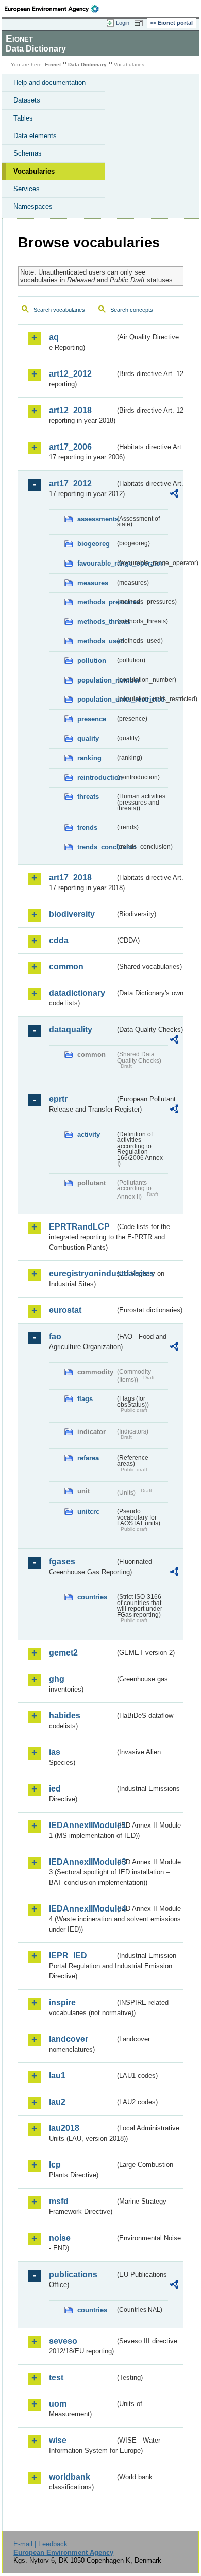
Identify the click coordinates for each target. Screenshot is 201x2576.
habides (65, 1716)
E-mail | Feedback (40, 2544)
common (66, 967)
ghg (57, 1679)
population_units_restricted (96, 699)
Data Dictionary (87, 65)
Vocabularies (34, 171)
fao (55, 1336)
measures (93, 583)
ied (55, 1789)
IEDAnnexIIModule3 (82, 1862)
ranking (89, 758)
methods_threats (96, 621)
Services (27, 189)
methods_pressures (96, 602)
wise (58, 2440)
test (56, 2377)
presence (92, 719)
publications (73, 2274)
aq (54, 337)
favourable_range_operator (96, 563)
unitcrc (88, 1512)
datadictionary (77, 993)
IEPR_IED (68, 1956)
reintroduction (96, 778)
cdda (59, 940)
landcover (69, 2039)
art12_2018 (70, 410)
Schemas (28, 153)
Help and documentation (49, 83)
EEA (55, 9)
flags (85, 1399)
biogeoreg (94, 544)
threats (88, 797)
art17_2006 (70, 447)
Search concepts (132, 310)
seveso (63, 2341)
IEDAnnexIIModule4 (82, 1909)
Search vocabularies (59, 310)
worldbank (70, 2477)
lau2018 (64, 2128)
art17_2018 (70, 877)
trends (87, 828)
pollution (92, 661)
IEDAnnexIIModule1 (82, 1825)
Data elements (35, 136)
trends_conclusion (96, 847)
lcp (55, 2165)
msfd (59, 2201)
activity (89, 1135)
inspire (62, 2002)
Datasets (27, 100)
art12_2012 (70, 374)
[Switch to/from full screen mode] (140, 23)
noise (60, 2238)
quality (88, 738)
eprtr (58, 1099)
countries (92, 1597)
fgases (62, 1562)
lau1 (57, 2076)
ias (55, 1752)
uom (58, 2404)
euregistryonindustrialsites (82, 1274)
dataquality (71, 1029)
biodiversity (72, 914)
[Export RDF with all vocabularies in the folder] (174, 495)
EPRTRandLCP (79, 1227)
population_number (96, 680)
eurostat (65, 1310)
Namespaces (33, 206)
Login (123, 23)
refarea (88, 1458)
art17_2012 (70, 483)
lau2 (57, 2102)
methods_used (96, 641)
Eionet (53, 65)
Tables (23, 118)
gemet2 (63, 1653)
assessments (96, 519)
